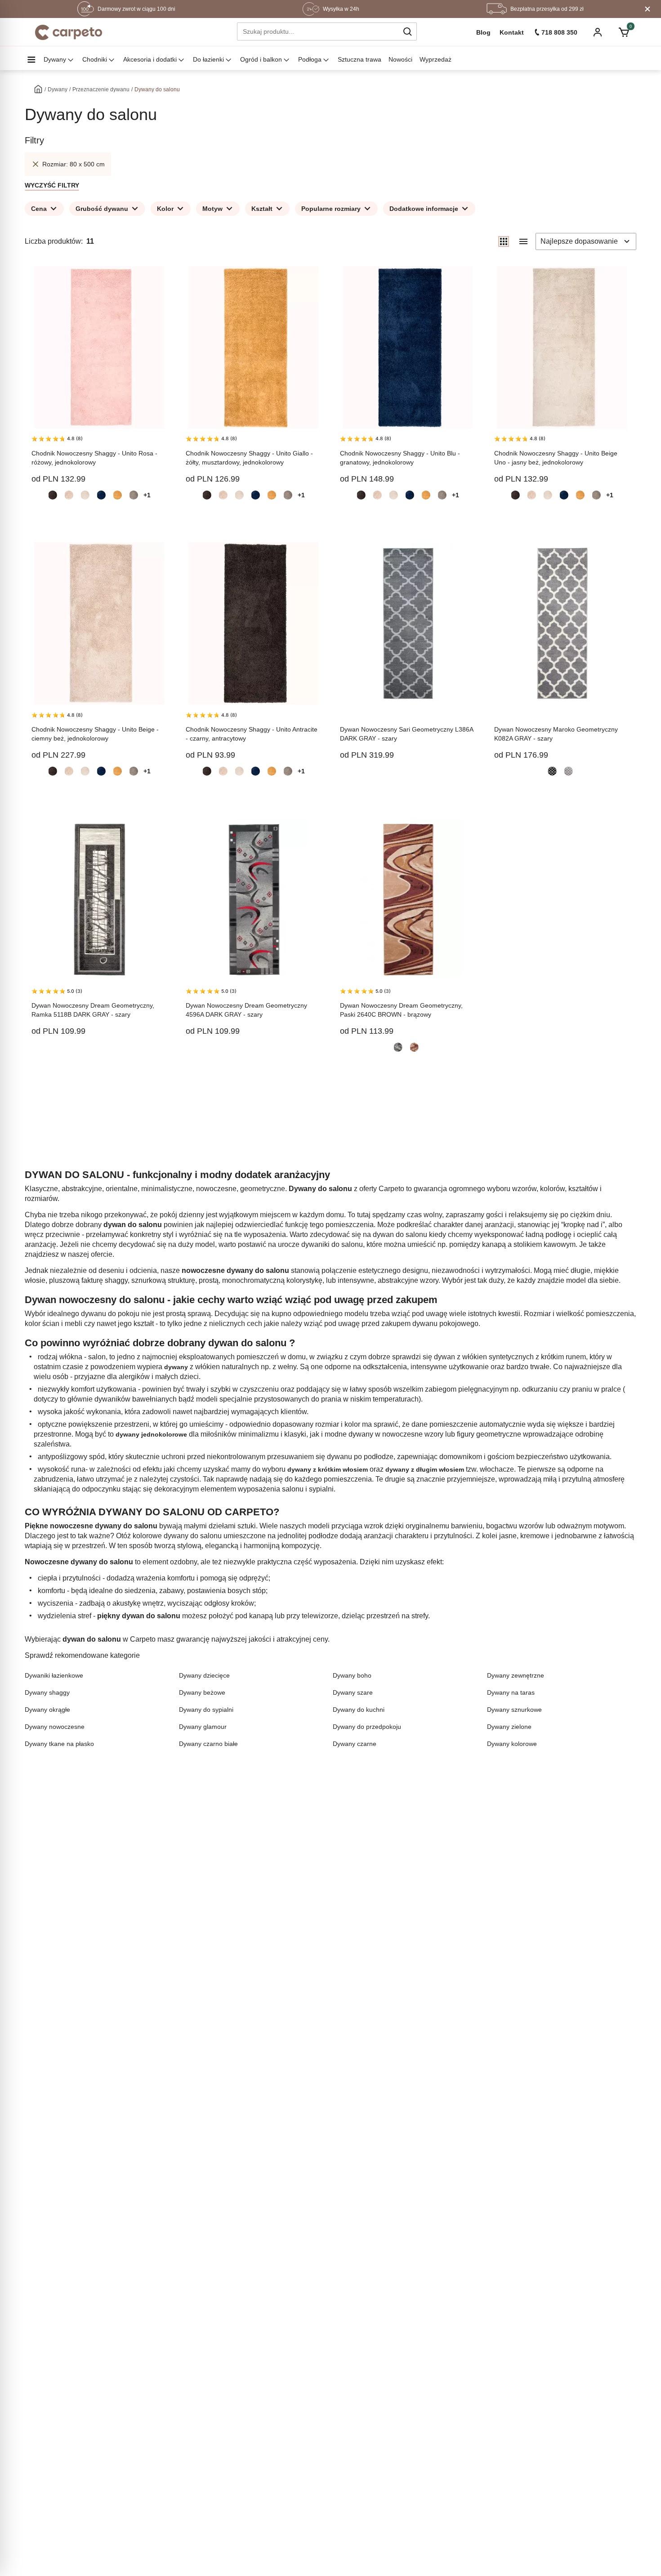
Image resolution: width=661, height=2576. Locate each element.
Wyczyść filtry (52, 185)
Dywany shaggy (47, 1692)
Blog (483, 32)
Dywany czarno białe (208, 1744)
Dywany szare (353, 1692)
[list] (523, 241)
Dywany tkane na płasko (59, 1744)
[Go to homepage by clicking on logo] (69, 32)
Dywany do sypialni (206, 1710)
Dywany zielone (509, 1727)
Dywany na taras (511, 1692)
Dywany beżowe (202, 1692)
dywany (176, 1367)
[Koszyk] (623, 32)
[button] (407, 31)
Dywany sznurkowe (514, 1710)
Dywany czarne (355, 1744)
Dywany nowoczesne (55, 1727)
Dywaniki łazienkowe (54, 1675)
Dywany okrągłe (47, 1710)
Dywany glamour (203, 1727)
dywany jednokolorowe (151, 1434)
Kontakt (512, 32)
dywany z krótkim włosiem (328, 1469)
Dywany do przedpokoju (367, 1727)
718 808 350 (559, 32)
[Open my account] (598, 33)
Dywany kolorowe (512, 1744)
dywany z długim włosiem (425, 1469)
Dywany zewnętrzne (516, 1675)
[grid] (504, 241)
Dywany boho (352, 1675)
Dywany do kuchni (359, 1710)
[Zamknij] (648, 9)
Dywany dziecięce (204, 1675)
